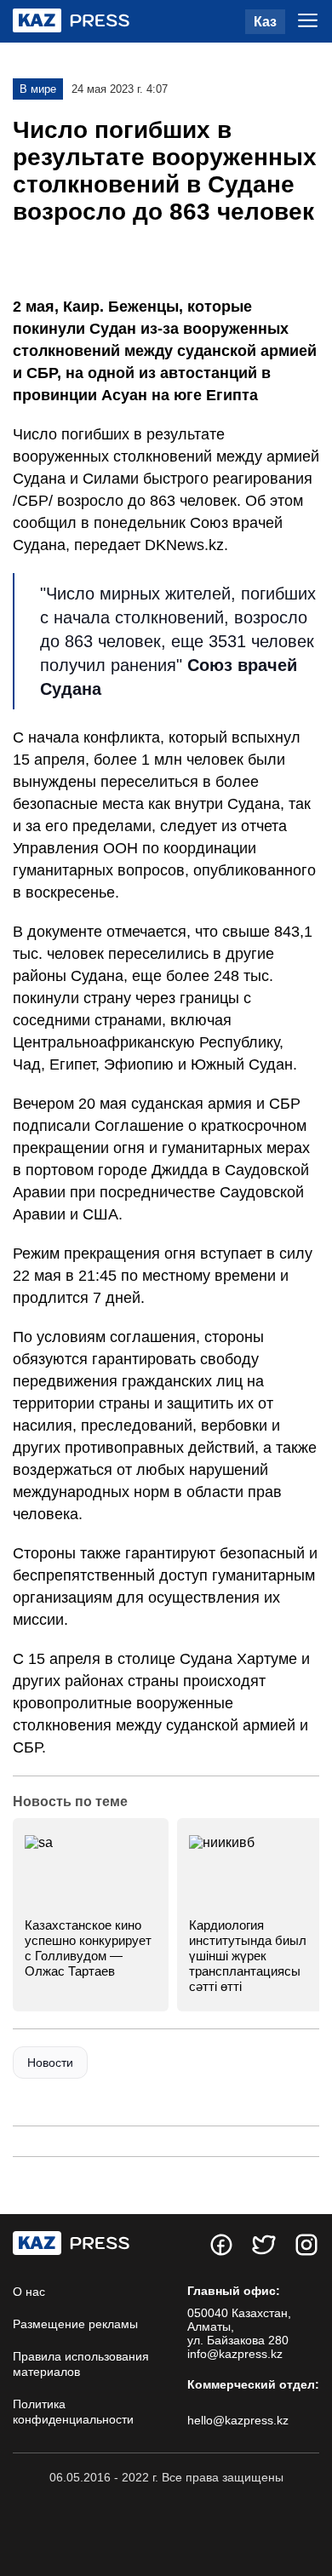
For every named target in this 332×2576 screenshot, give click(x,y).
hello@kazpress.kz (238, 2420)
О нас (29, 2292)
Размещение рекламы (75, 2324)
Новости (50, 2063)
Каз (265, 22)
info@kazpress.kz (235, 2354)
